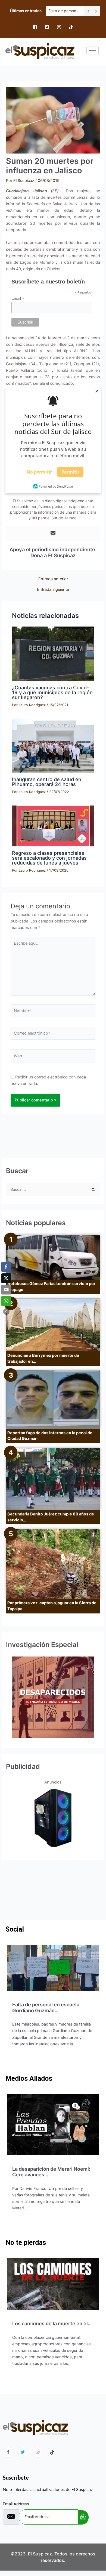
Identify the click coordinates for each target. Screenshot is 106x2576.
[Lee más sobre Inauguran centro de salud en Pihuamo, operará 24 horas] (53, 746)
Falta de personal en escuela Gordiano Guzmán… (46, 2008)
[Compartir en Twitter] (6, 1278)
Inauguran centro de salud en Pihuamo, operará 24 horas (47, 782)
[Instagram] (59, 27)
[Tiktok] (52, 2453)
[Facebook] (35, 27)
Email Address (16, 2504)
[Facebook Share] (6, 1267)
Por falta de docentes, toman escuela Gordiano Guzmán (65, 11)
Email (18, 299)
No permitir (39, 472)
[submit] (83, 2517)
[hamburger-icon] (93, 50)
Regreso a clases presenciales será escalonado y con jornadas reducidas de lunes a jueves (49, 858)
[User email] (53, 533)
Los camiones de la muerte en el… (52, 2324)
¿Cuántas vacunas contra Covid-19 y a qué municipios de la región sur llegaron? (52, 692)
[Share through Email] (6, 1290)
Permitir (70, 472)
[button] (6, 1312)
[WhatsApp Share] (6, 1301)
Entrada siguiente (53, 590)
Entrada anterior (53, 579)
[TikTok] (71, 27)
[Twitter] (47, 27)
